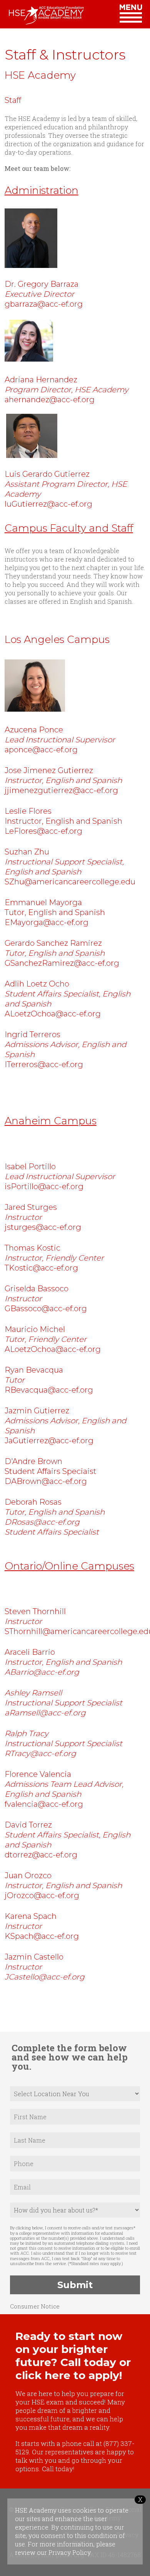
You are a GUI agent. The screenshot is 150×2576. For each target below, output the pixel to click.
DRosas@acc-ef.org (42, 1522)
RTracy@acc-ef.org (40, 1753)
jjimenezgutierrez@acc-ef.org (62, 790)
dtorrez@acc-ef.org (41, 1855)
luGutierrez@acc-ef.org (48, 504)
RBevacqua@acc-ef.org (49, 1390)
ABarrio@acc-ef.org (42, 1672)
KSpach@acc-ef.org (42, 1936)
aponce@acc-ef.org (41, 750)
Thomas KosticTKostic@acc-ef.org (54, 1258)
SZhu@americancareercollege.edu (70, 882)
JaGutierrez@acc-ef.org (49, 1441)
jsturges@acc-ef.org (43, 1227)
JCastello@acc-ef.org (45, 1977)
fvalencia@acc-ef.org (44, 1804)
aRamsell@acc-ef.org (45, 1713)
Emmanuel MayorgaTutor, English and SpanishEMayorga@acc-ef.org (55, 912)
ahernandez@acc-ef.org (50, 400)
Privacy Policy (69, 2552)
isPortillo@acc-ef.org (44, 1186)
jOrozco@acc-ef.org (42, 1895)
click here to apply (67, 2375)
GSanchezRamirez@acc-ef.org (63, 963)
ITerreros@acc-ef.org (44, 1064)
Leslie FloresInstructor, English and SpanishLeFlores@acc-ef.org (63, 821)
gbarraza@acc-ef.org (44, 304)
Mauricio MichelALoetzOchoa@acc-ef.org (54, 1339)
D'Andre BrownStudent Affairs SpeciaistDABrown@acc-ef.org (51, 1471)
